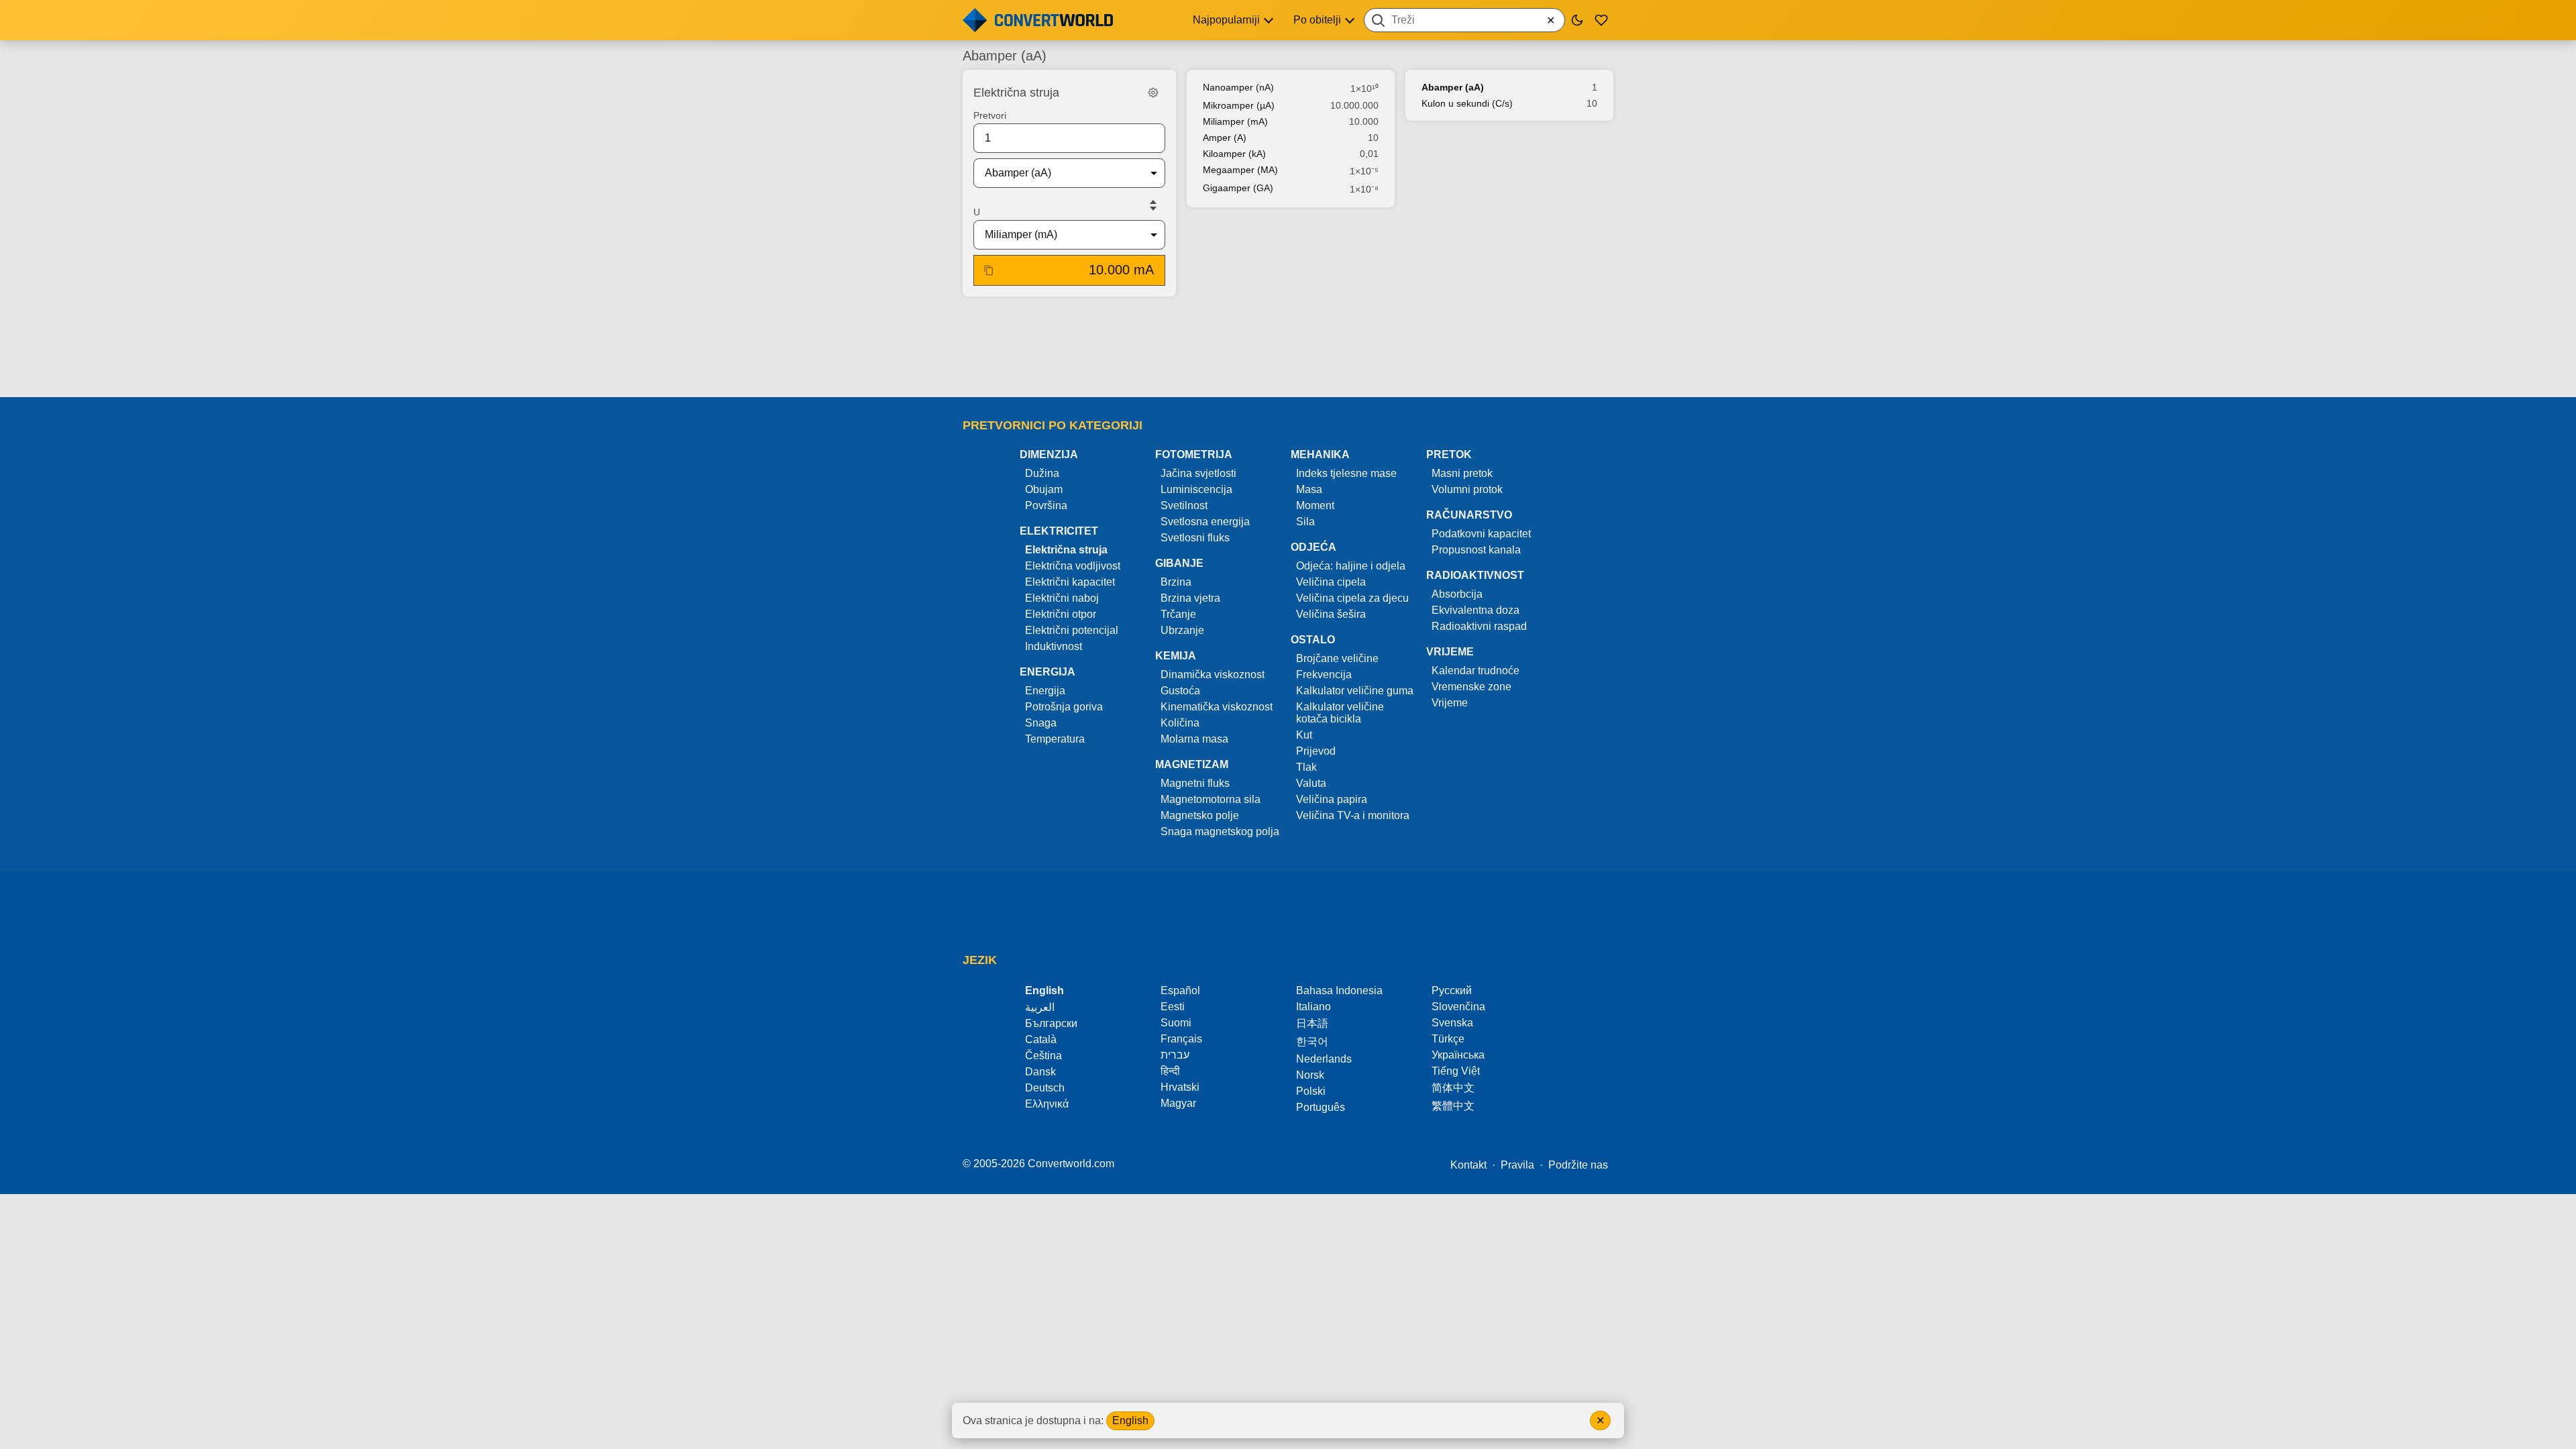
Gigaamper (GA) (1238, 188)
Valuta (1311, 783)
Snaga (1041, 723)
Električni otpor (1061, 614)
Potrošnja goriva (1064, 707)
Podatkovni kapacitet (1481, 534)
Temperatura (1055, 739)
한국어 (1312, 1041)
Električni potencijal (1072, 630)
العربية (1040, 1007)
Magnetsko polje (1200, 815)
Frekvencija (1324, 675)
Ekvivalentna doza (1475, 610)
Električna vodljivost (1073, 566)
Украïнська (1458, 1055)
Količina (1180, 723)
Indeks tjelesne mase (1346, 473)
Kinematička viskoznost (1217, 707)
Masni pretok (1462, 473)
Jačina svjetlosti (1198, 473)
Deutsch (1045, 1088)
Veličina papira (1332, 799)
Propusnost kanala (1476, 550)
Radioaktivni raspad (1479, 626)
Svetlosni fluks (1195, 538)
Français (1181, 1039)
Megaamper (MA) (1240, 170)
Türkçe (1448, 1039)
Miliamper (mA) (1235, 121)
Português (1321, 1107)
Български (1051, 1023)
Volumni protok (1467, 489)
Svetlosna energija (1205, 522)
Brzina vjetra (1190, 598)
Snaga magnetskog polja (1220, 831)
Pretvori (990, 115)
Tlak (1306, 767)
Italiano (1313, 1007)
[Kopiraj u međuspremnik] (989, 270)
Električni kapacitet (1070, 582)
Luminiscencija (1196, 489)
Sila (1305, 522)
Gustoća (1180, 691)
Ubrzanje (1182, 630)
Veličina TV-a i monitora (1353, 815)
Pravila (1517, 1165)
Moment (1315, 505)
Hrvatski (1180, 1087)
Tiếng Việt (1456, 1071)
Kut (1304, 735)
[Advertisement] (1288, 348)
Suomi (1176, 1023)
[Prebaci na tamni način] (1577, 20)
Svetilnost (1184, 505)
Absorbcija (1457, 594)
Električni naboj (1062, 598)
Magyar (1178, 1103)
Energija (1045, 691)
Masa (1309, 489)
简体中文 (1453, 1088)
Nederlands (1324, 1059)
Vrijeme (1450, 703)
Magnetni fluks (1195, 783)
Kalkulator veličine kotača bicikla (1340, 713)
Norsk (1310, 1075)
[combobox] (1464, 20)
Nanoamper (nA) (1238, 87)
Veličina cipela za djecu (1352, 598)
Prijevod (1316, 751)
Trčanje (1178, 614)
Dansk (1040, 1072)
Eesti (1173, 1007)
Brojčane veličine (1337, 658)
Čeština (1043, 1056)
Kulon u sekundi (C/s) (1467, 103)
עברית (1175, 1055)
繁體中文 (1453, 1106)
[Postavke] (1153, 93)
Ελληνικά (1047, 1104)
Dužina (1042, 473)
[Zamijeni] (1153, 205)
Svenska (1452, 1023)
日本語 (1312, 1023)
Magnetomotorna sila (1211, 799)
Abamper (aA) (1453, 87)
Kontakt (1468, 1165)
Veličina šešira (1331, 614)
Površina (1046, 505)
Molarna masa (1194, 739)
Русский (1452, 990)
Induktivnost (1054, 646)
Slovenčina (1458, 1007)
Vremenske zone (1471, 687)
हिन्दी (1170, 1071)
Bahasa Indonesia (1339, 990)
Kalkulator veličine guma (1355, 691)
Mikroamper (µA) (1239, 105)
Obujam (1044, 489)
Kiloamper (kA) (1234, 154)
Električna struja (1066, 550)
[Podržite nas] (1601, 20)
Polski (1311, 1091)
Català (1041, 1039)
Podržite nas (1578, 1165)
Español (1180, 990)
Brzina (1176, 582)
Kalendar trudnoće (1475, 670)
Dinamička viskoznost (1213, 675)
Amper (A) (1225, 138)
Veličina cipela (1331, 582)
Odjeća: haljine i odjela (1351, 566)
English (1130, 1420)
